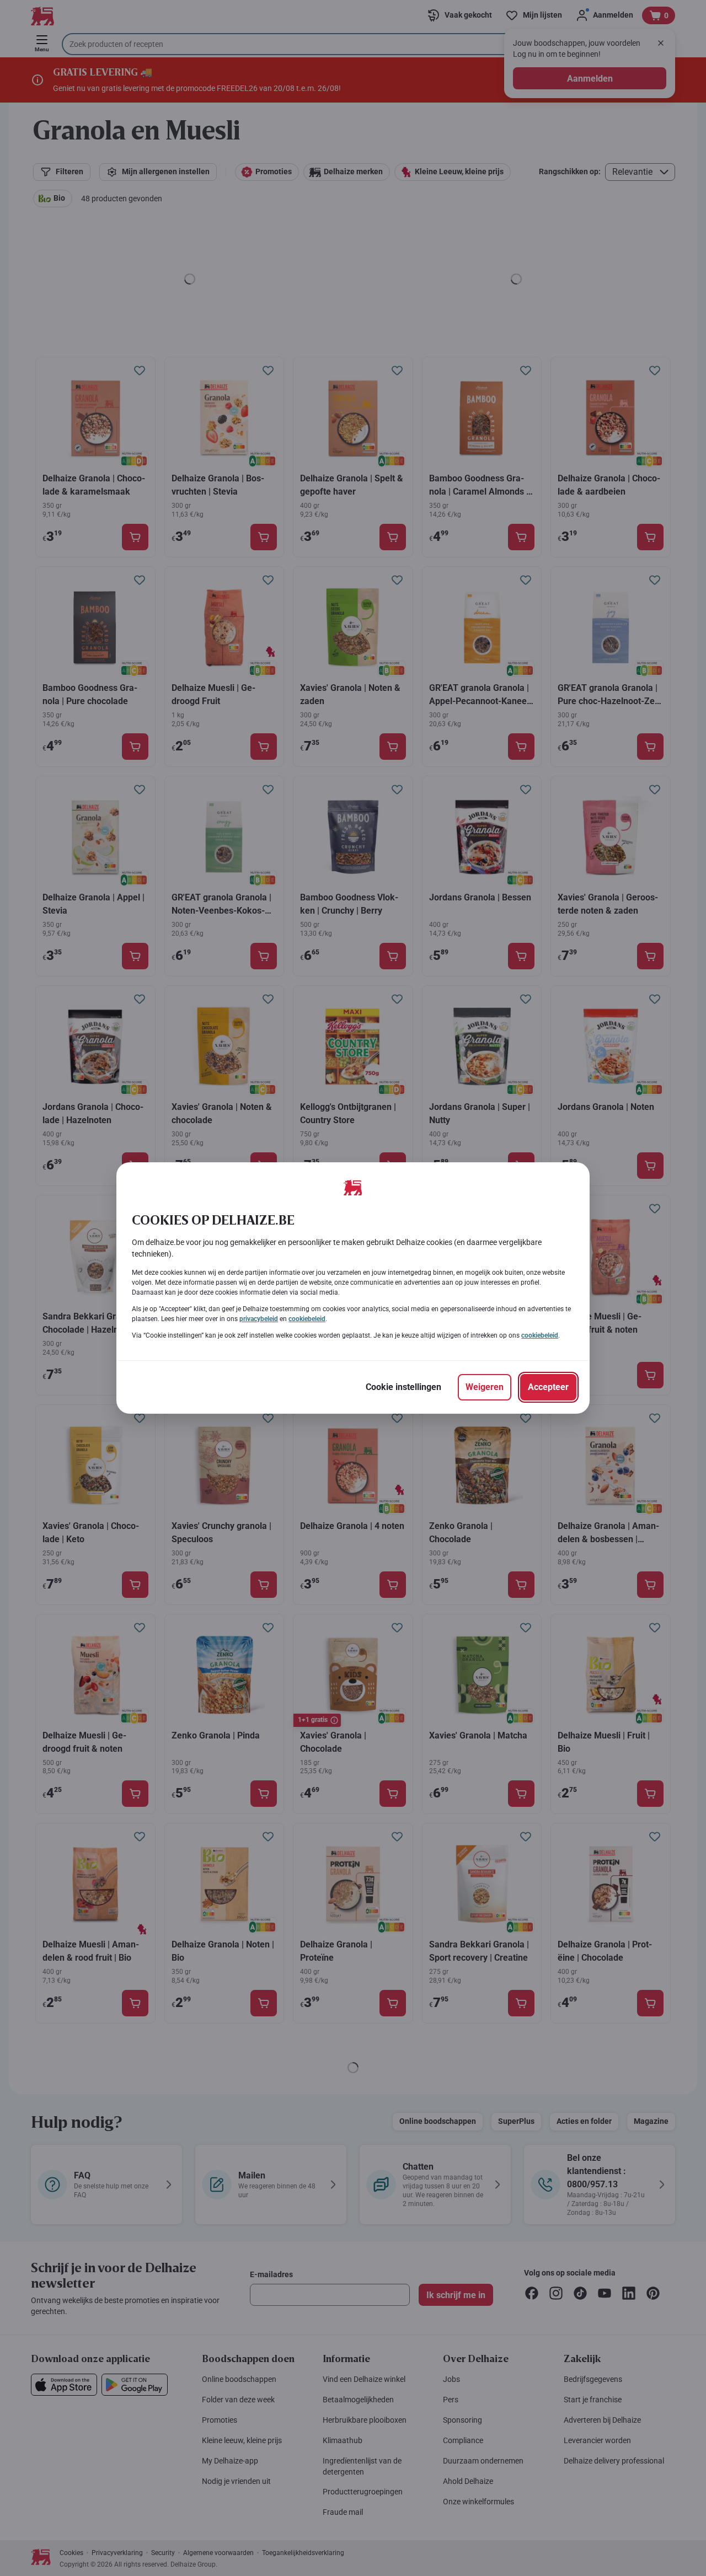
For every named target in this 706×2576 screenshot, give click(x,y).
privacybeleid (259, 1319)
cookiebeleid (307, 1319)
